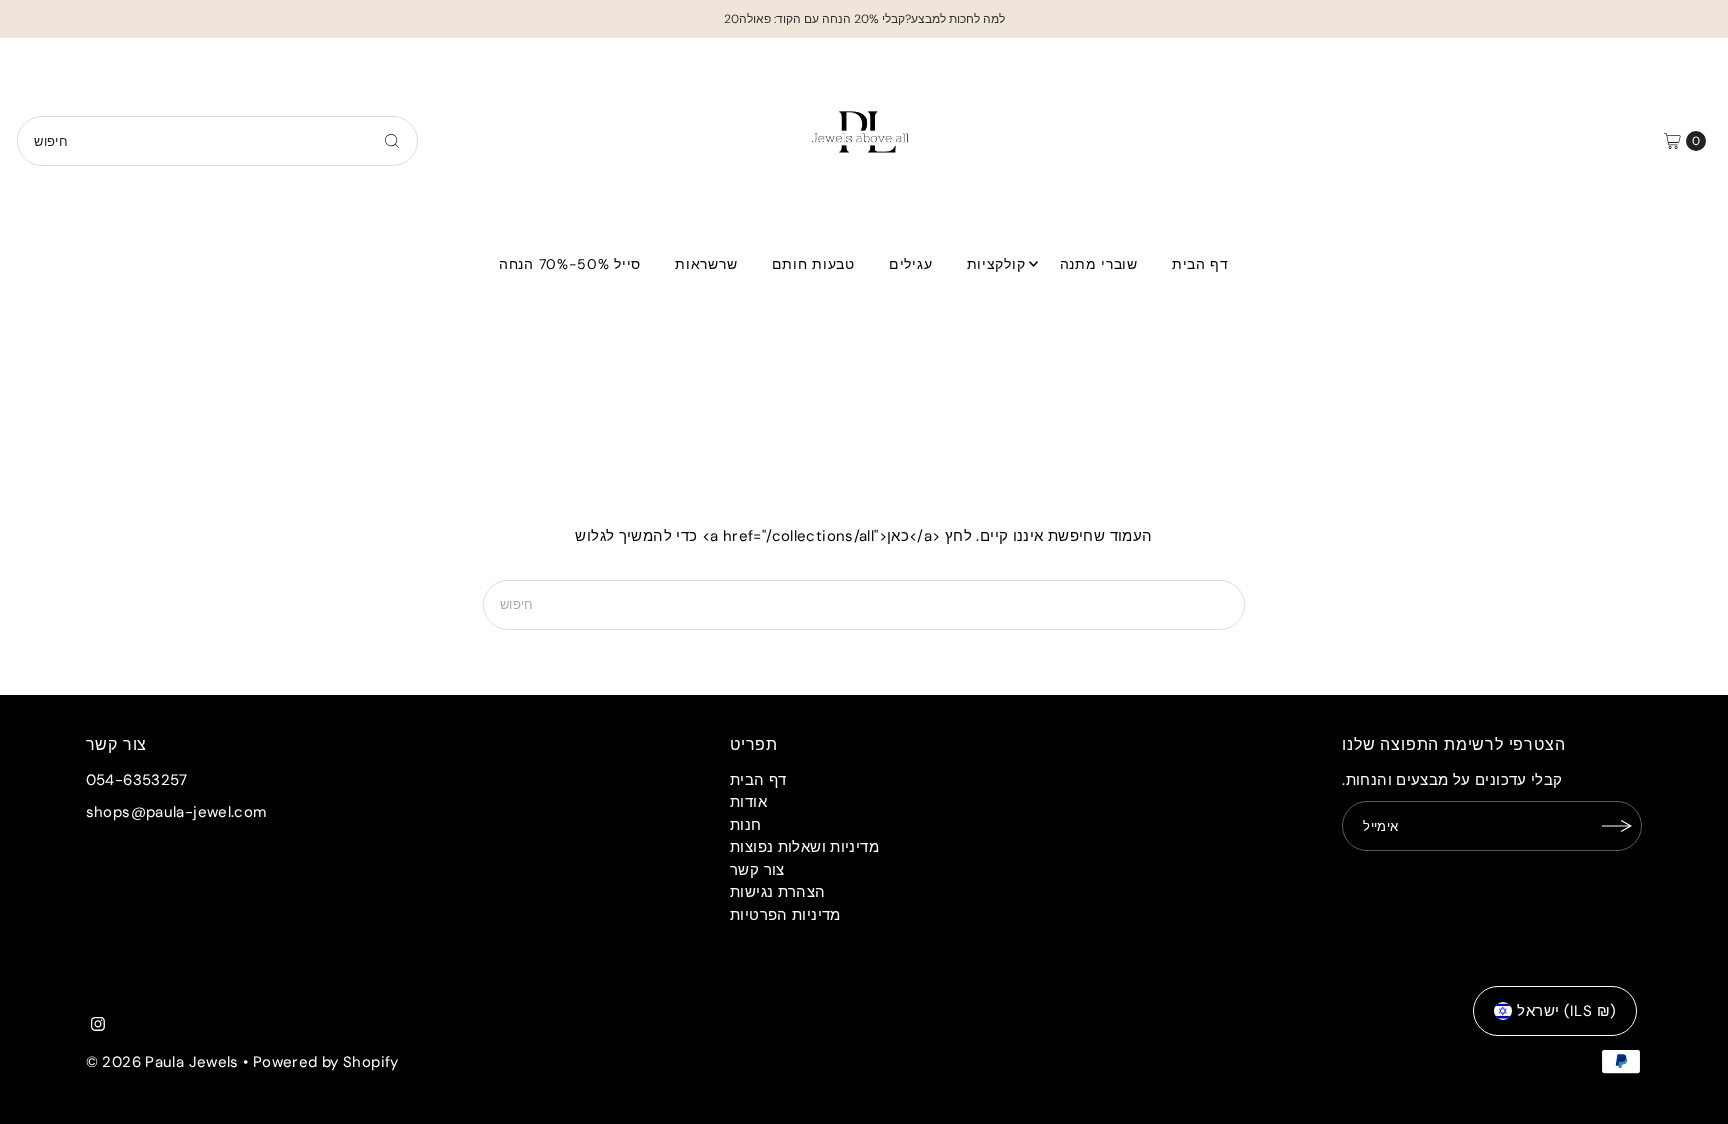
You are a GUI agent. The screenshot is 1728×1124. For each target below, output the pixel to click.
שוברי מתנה (1099, 264)
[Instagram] (98, 1026)
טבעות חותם (813, 264)
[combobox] (217, 141)
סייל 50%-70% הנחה (570, 264)
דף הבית (1200, 264)
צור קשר (757, 870)
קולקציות (996, 264)
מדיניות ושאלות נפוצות (804, 847)
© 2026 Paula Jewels (162, 1062)
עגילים (910, 264)
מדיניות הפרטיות (785, 915)
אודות (748, 802)
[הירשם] (1617, 826)
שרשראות (706, 264)
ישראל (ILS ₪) (1566, 1011)
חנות (746, 825)
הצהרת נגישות (778, 892)
